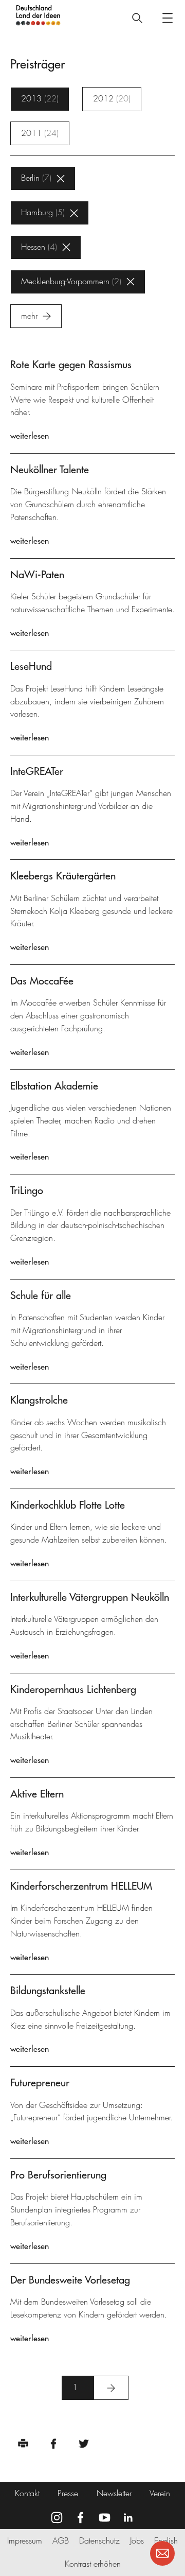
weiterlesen (30, 436)
